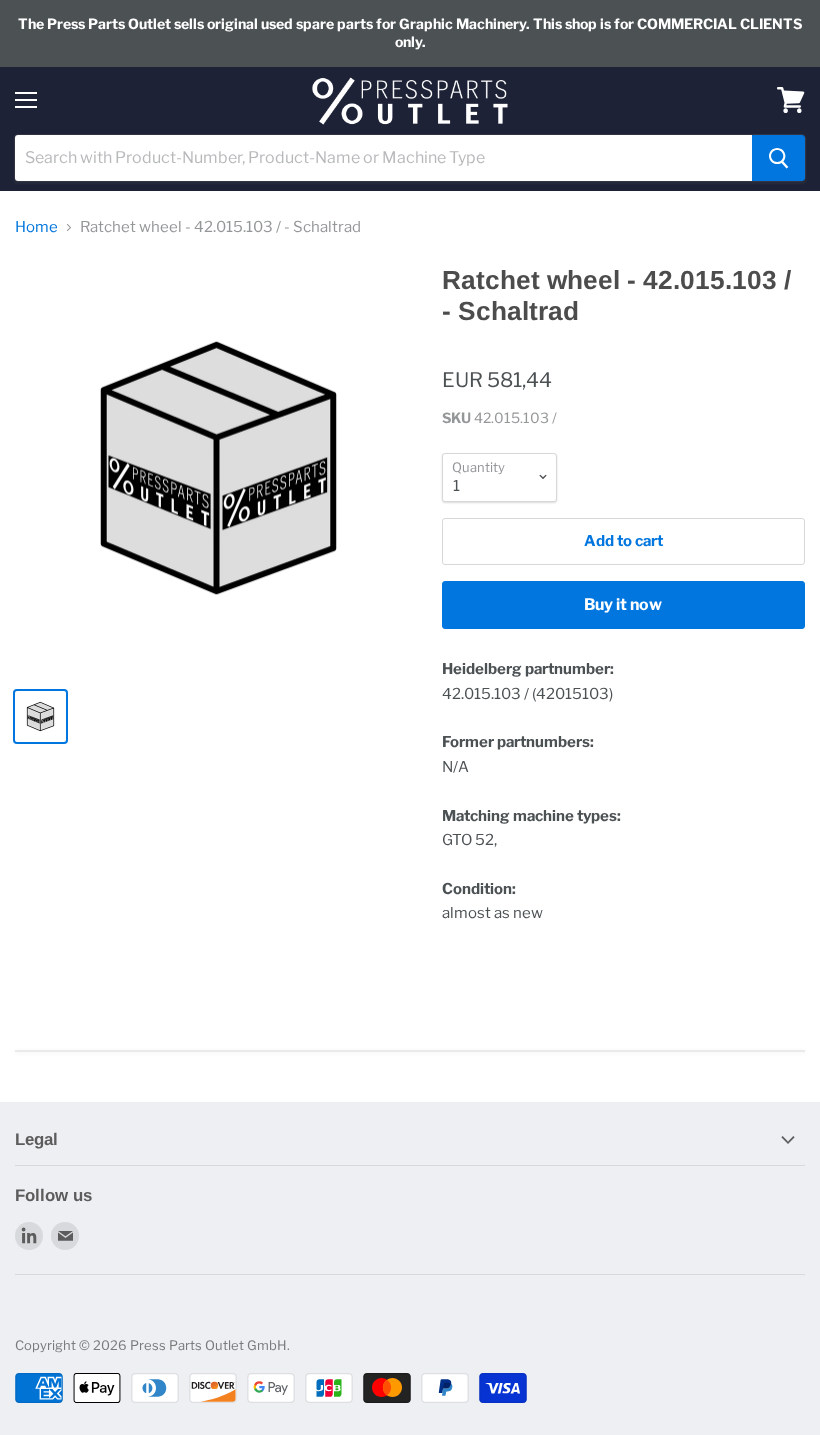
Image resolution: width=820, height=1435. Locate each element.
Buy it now (623, 604)
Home (36, 227)
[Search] (778, 158)
